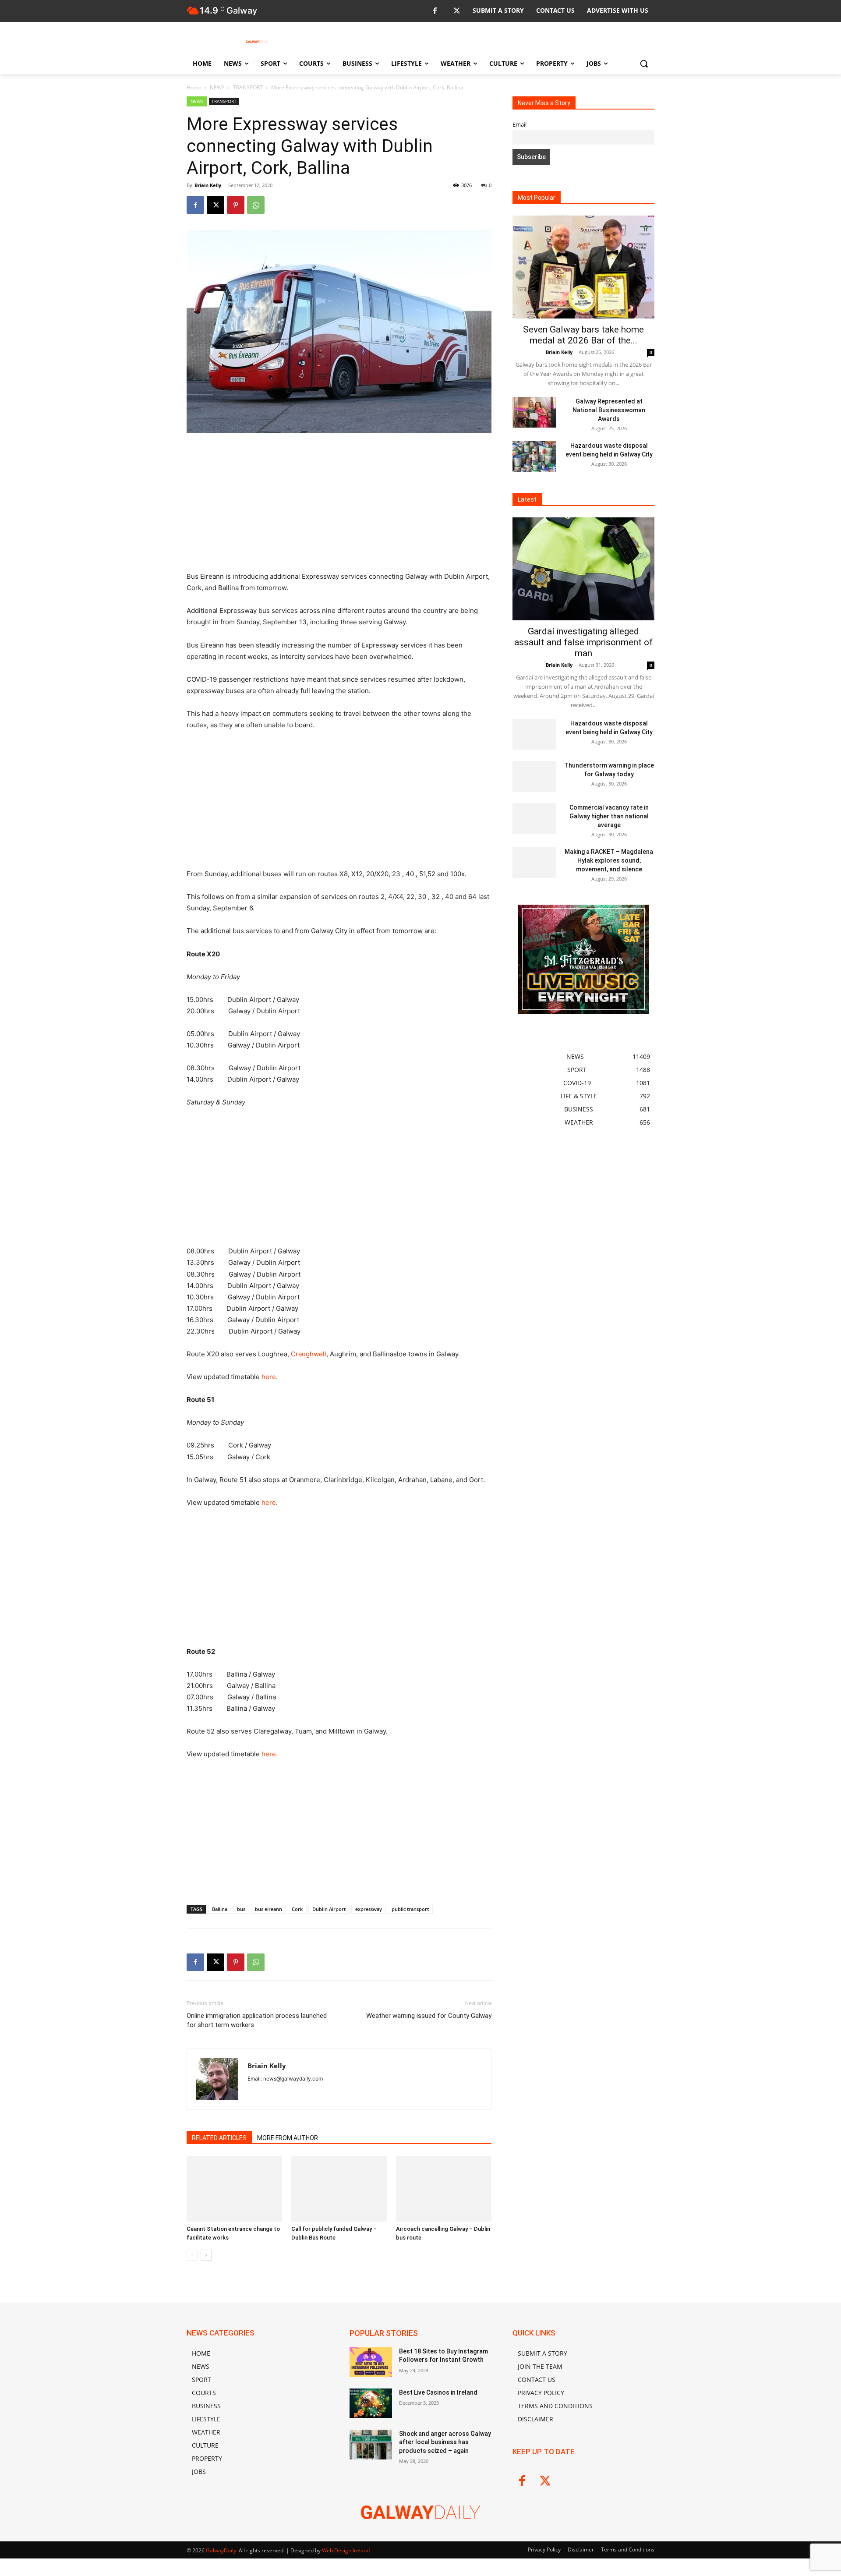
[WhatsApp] (256, 205)
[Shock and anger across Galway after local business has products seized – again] (371, 2445)
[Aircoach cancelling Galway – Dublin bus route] (444, 2189)
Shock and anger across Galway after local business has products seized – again (445, 2442)
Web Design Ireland (346, 2550)
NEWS (217, 87)
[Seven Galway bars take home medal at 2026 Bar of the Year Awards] (583, 267)
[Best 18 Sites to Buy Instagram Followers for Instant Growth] (371, 2362)
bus (241, 1909)
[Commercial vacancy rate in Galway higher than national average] (534, 818)
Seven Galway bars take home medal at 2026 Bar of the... (583, 335)
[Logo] (257, 42)
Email (519, 125)
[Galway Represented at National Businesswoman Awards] (534, 412)
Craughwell (309, 1354)
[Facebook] (435, 11)
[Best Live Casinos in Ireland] (371, 2403)
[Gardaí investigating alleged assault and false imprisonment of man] (583, 569)
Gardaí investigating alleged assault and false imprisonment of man (583, 642)
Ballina (220, 1909)
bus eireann (269, 1909)
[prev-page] (192, 2255)
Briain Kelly (208, 185)
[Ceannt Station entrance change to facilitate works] (234, 2189)
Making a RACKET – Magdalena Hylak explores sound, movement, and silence (609, 860)
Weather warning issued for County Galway (429, 2016)
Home (194, 87)
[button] (644, 64)
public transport (410, 1909)
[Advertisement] (339, 506)
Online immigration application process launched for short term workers (257, 2020)
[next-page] (206, 2255)
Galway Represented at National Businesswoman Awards (609, 410)
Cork (297, 1909)
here (269, 1377)
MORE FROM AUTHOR (288, 2138)
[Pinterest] (236, 205)
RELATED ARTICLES (219, 2138)
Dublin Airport (329, 1909)
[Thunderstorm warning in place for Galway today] (534, 776)
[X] (457, 11)
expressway (369, 1909)
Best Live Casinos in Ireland (438, 2392)
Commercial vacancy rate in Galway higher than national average (609, 816)
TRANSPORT (248, 87)
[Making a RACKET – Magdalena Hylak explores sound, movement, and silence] (534, 863)
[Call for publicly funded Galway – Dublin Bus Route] (339, 2189)
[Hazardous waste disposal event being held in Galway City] (534, 456)
